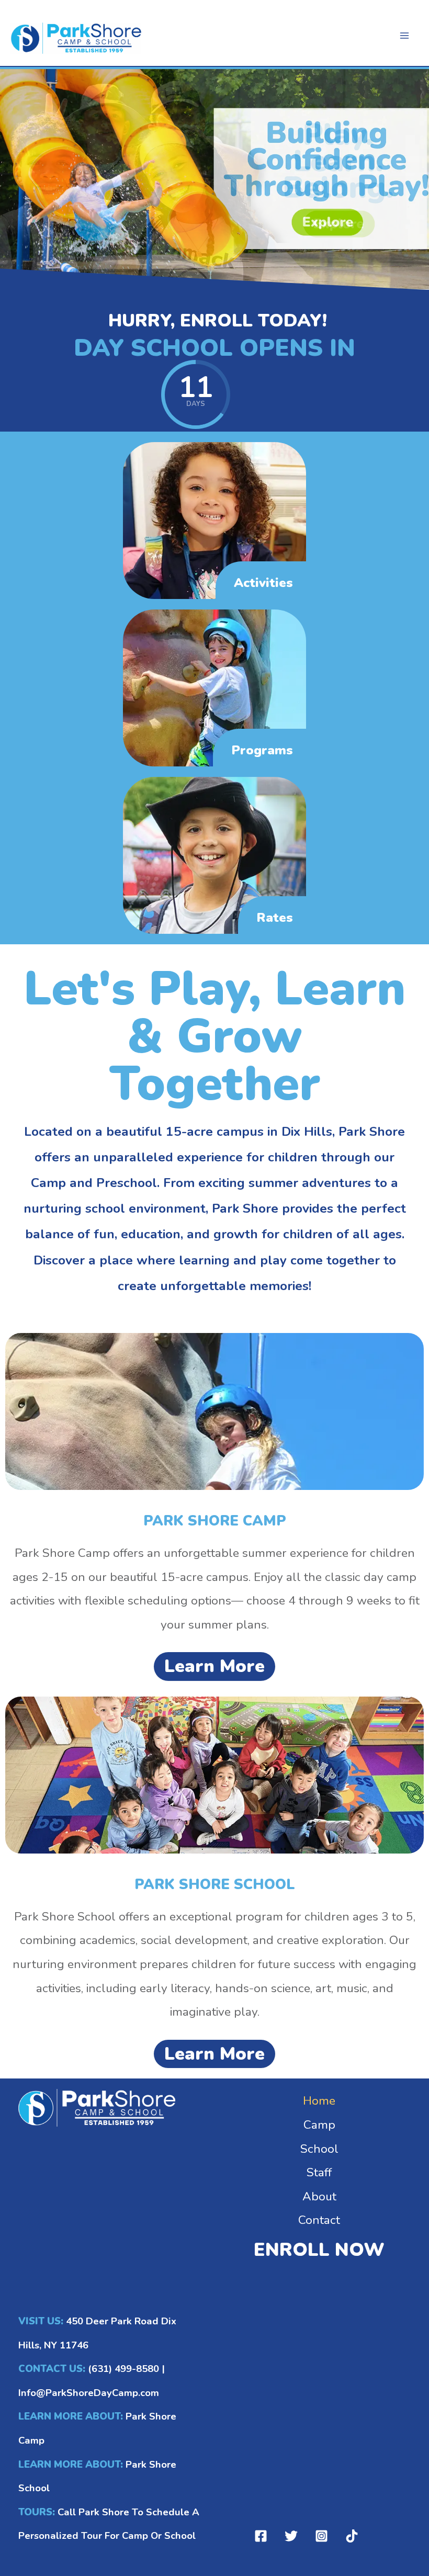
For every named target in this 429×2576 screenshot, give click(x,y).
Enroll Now (319, 2250)
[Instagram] (321, 2536)
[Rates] (214, 855)
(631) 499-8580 (123, 2369)
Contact (319, 2220)
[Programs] (214, 687)
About (319, 2196)
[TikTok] (352, 2536)
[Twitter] (291, 2536)
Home (319, 2101)
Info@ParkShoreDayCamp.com (89, 2393)
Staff (319, 2172)
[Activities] (214, 520)
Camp (319, 2125)
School (319, 2149)
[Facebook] (261, 2536)
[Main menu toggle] (404, 36)
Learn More (214, 1666)
